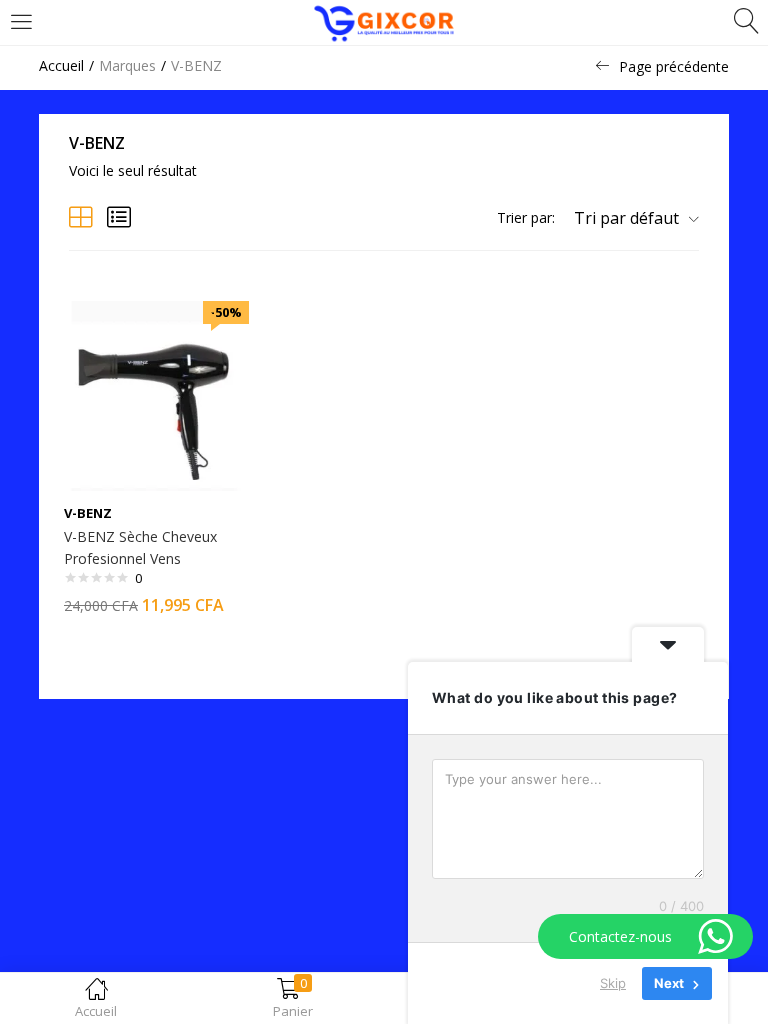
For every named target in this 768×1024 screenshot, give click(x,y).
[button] (629, 218)
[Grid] (81, 216)
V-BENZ (88, 513)
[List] (119, 216)
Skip (613, 983)
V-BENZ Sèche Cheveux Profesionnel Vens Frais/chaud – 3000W (140, 558)
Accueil (61, 65)
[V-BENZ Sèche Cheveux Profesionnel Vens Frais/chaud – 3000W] (154, 394)
